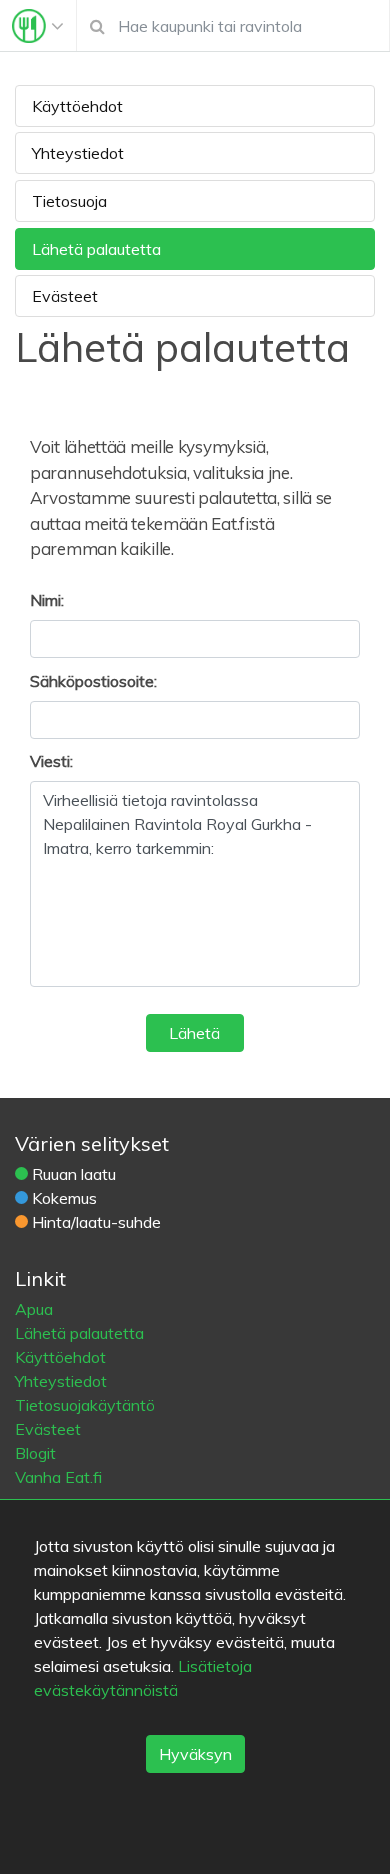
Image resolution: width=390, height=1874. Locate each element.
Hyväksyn (195, 1754)
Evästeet (65, 296)
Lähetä (194, 1033)
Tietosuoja (69, 201)
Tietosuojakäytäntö (85, 1405)
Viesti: (51, 761)
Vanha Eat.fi (58, 1477)
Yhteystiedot (78, 153)
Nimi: (47, 600)
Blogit (35, 1453)
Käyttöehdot (77, 106)
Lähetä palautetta (96, 249)
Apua (34, 1309)
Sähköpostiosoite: (93, 681)
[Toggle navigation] (38, 26)
